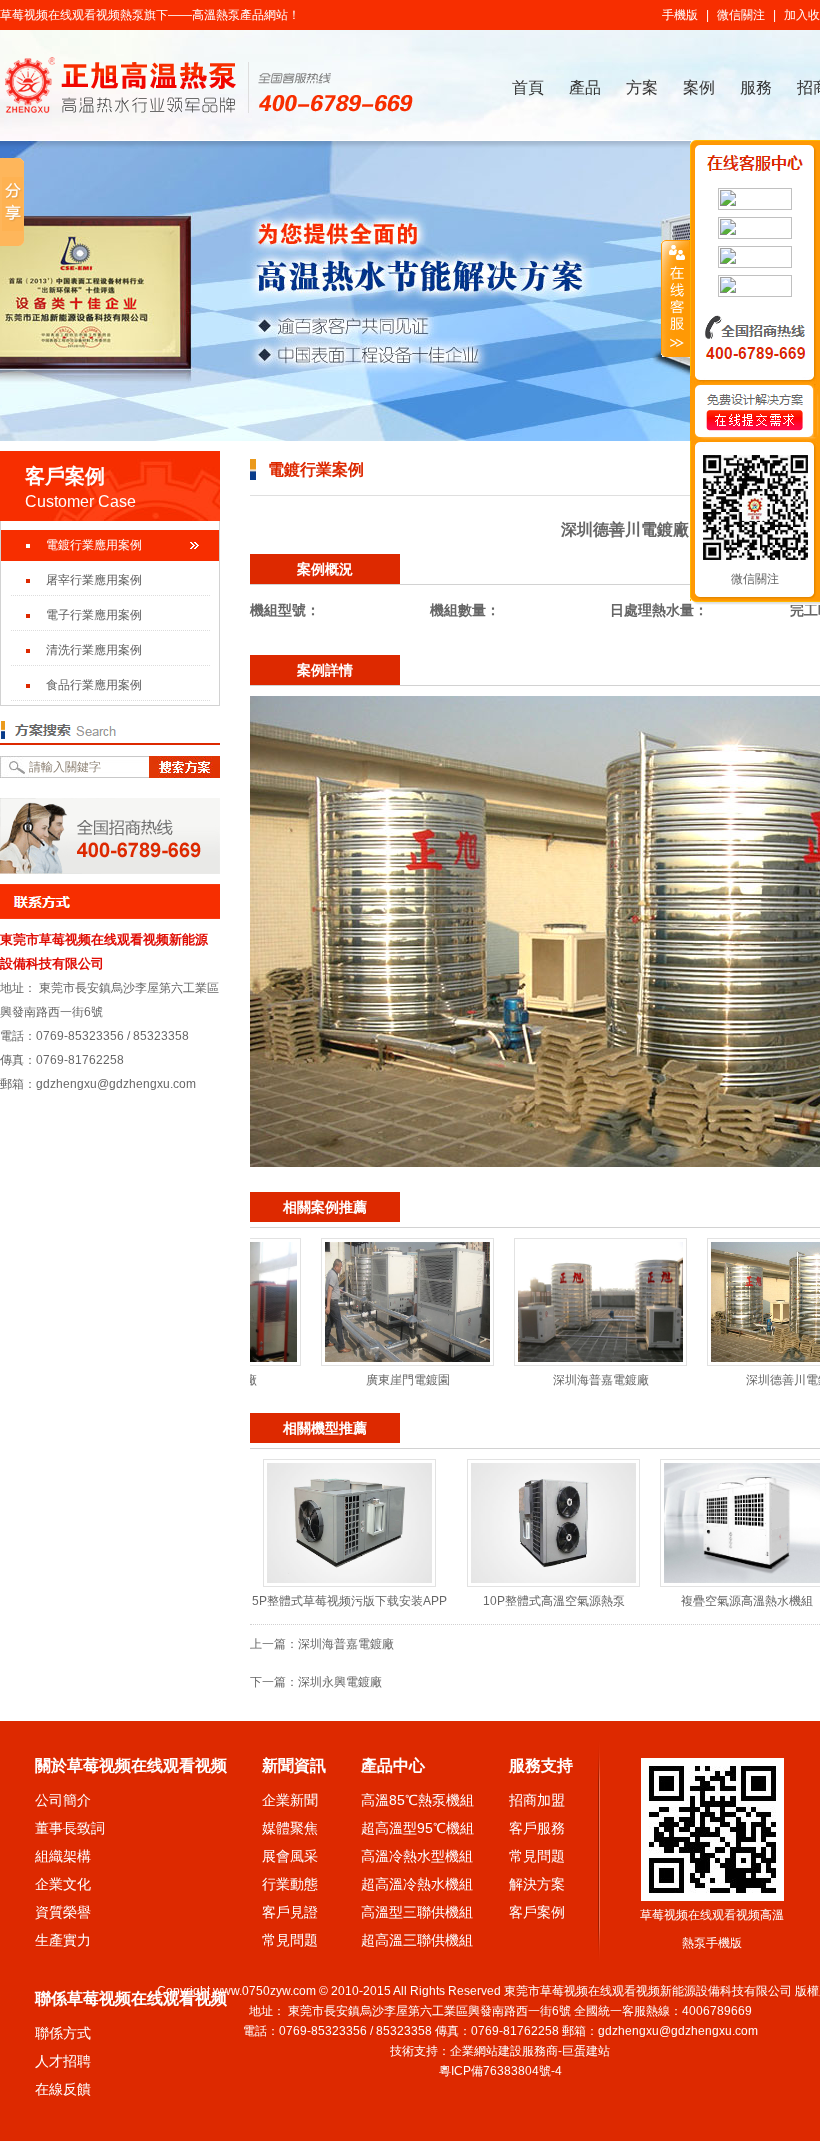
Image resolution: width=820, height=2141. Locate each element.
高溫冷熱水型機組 (417, 1856)
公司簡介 (63, 1800)
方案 (642, 87)
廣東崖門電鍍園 (354, 1380)
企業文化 (63, 1884)
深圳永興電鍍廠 (340, 1682)
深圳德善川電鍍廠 (740, 1380)
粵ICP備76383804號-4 (500, 2071)
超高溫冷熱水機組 (417, 1884)
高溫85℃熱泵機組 (417, 1800)
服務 (756, 87)
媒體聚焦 (290, 1828)
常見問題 (290, 1940)
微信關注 (741, 15)
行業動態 (290, 1884)
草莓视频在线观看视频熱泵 (72, 15)
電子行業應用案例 (94, 615)
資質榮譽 (63, 1912)
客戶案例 (537, 1912)
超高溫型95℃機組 (417, 1828)
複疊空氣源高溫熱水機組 (747, 1601)
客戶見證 (290, 1912)
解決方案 (537, 1884)
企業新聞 (290, 1800)
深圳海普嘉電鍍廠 (547, 1380)
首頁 (528, 87)
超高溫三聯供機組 (417, 1940)
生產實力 (63, 1940)
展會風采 (290, 1856)
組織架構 (63, 1856)
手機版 (680, 15)
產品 (585, 87)
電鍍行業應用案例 (94, 545)
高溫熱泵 (216, 15)
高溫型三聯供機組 (417, 1912)
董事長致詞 (70, 1828)
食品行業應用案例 (94, 685)
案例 (699, 87)
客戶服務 (537, 1828)
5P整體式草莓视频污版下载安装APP (349, 1601)
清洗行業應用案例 (94, 650)
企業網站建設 (486, 2051)
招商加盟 (537, 1800)
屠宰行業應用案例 (94, 580)
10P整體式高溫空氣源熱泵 (554, 1601)
